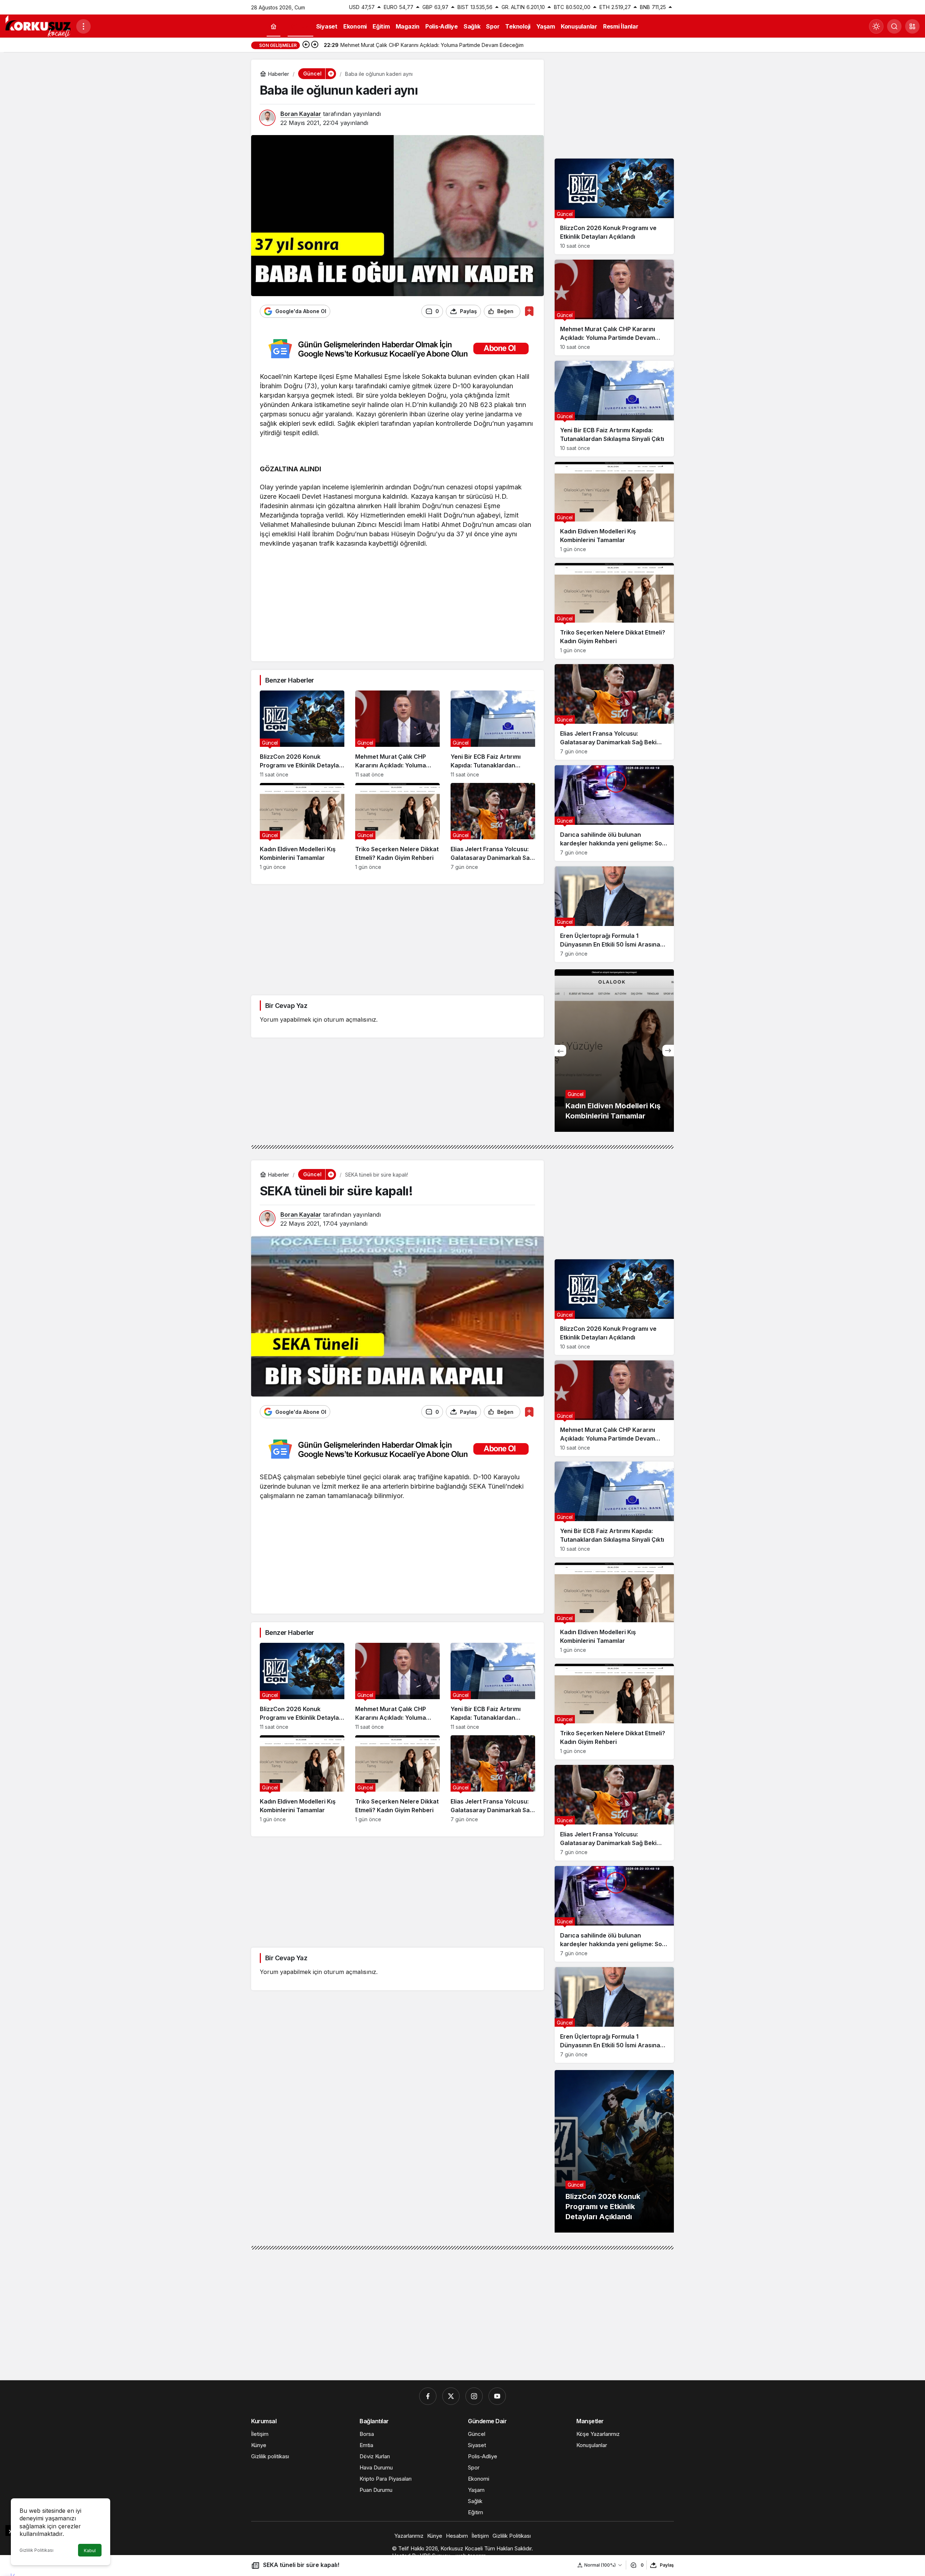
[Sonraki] (315, 45)
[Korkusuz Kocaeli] (38, 26)
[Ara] (894, 26)
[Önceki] (306, 45)
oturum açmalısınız (350, 1019)
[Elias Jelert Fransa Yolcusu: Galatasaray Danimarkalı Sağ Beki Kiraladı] (493, 826)
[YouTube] (497, 2396)
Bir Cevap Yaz (286, 1006)
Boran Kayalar (301, 114)
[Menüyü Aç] (83, 26)
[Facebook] (428, 2396)
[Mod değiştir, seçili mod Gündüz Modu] (876, 26)
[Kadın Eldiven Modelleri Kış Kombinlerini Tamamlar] (302, 826)
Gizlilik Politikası (36, 2550)
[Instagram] (474, 2396)
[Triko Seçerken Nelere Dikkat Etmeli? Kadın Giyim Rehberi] (397, 826)
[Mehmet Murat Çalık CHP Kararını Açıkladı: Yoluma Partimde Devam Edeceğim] (397, 734)
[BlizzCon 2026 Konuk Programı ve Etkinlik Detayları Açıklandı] (302, 734)
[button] (912, 26)
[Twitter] (451, 2396)
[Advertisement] (397, 602)
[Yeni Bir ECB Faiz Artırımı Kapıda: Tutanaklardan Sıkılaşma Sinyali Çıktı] (493, 734)
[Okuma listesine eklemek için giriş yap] (529, 311)
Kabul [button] (90, 2551)
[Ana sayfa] (274, 27)
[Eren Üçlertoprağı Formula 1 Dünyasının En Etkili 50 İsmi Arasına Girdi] (614, 914)
